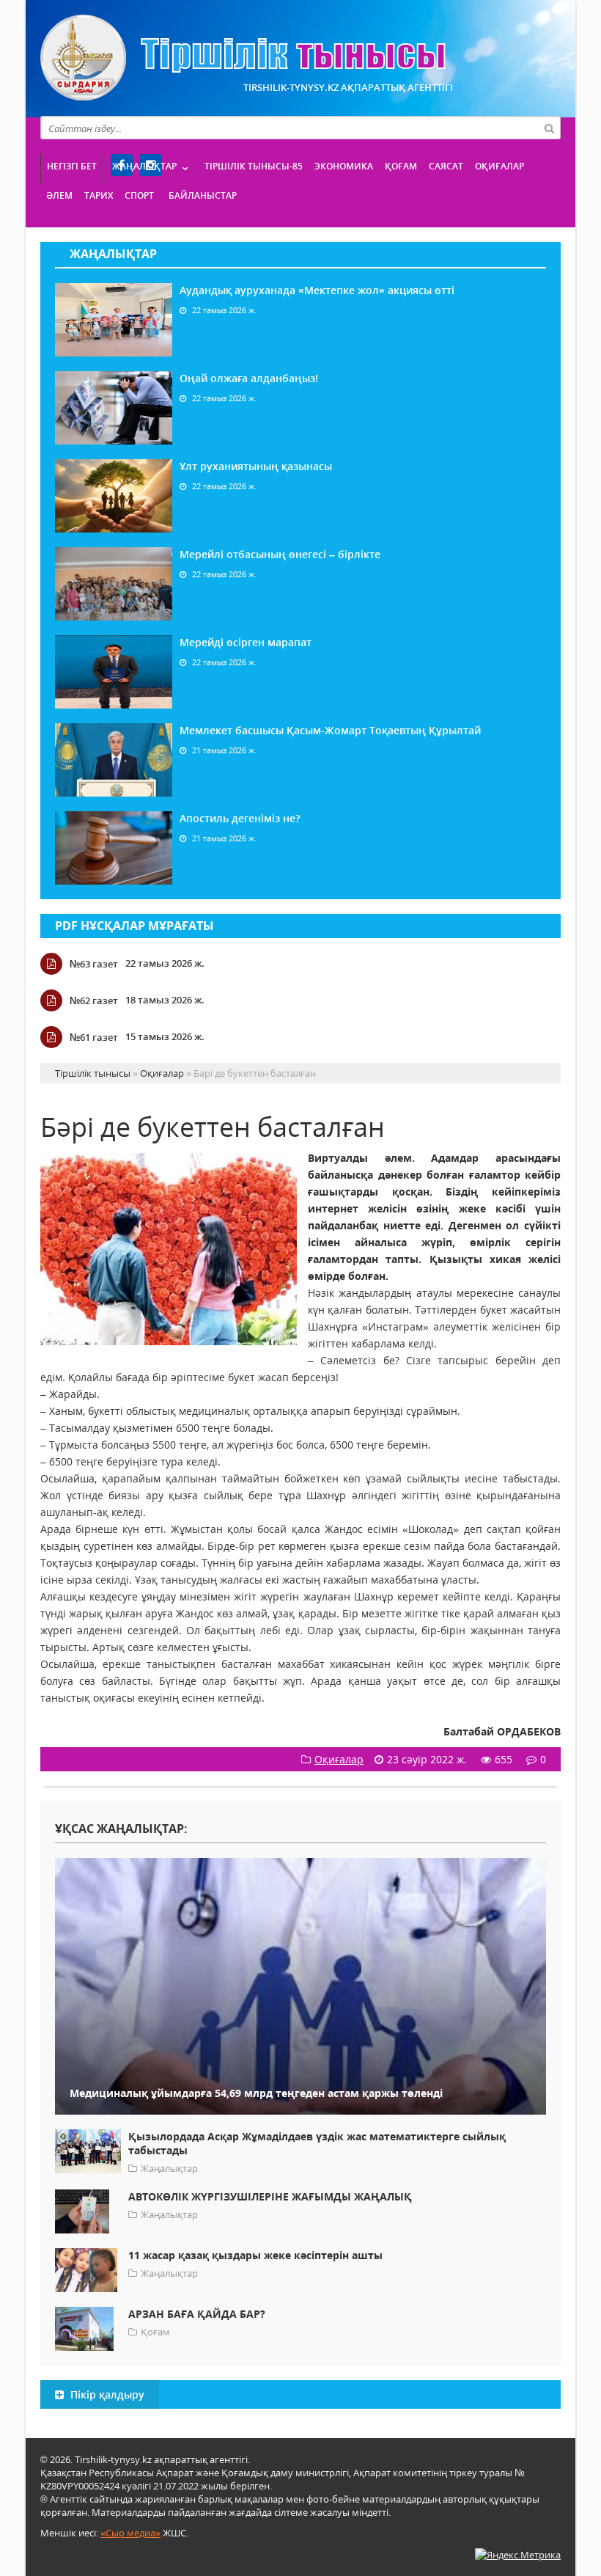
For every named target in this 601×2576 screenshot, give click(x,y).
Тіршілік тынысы (243, 58)
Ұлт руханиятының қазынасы (256, 466)
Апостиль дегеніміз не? (240, 818)
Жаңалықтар (144, 166)
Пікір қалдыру (106, 2394)
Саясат (446, 166)
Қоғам (401, 166)
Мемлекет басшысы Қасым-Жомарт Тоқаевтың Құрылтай (330, 730)
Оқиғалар (499, 166)
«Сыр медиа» (130, 2533)
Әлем (59, 195)
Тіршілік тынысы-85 (254, 166)
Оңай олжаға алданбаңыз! (249, 378)
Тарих (99, 195)
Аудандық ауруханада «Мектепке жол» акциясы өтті (317, 290)
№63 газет (94, 964)
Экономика (344, 166)
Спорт (139, 195)
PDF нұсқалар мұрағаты (134, 926)
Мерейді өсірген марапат (246, 642)
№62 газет (94, 1000)
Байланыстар (203, 195)
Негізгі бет (72, 166)
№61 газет (94, 1037)
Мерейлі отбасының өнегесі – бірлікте (280, 554)
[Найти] (549, 128)
